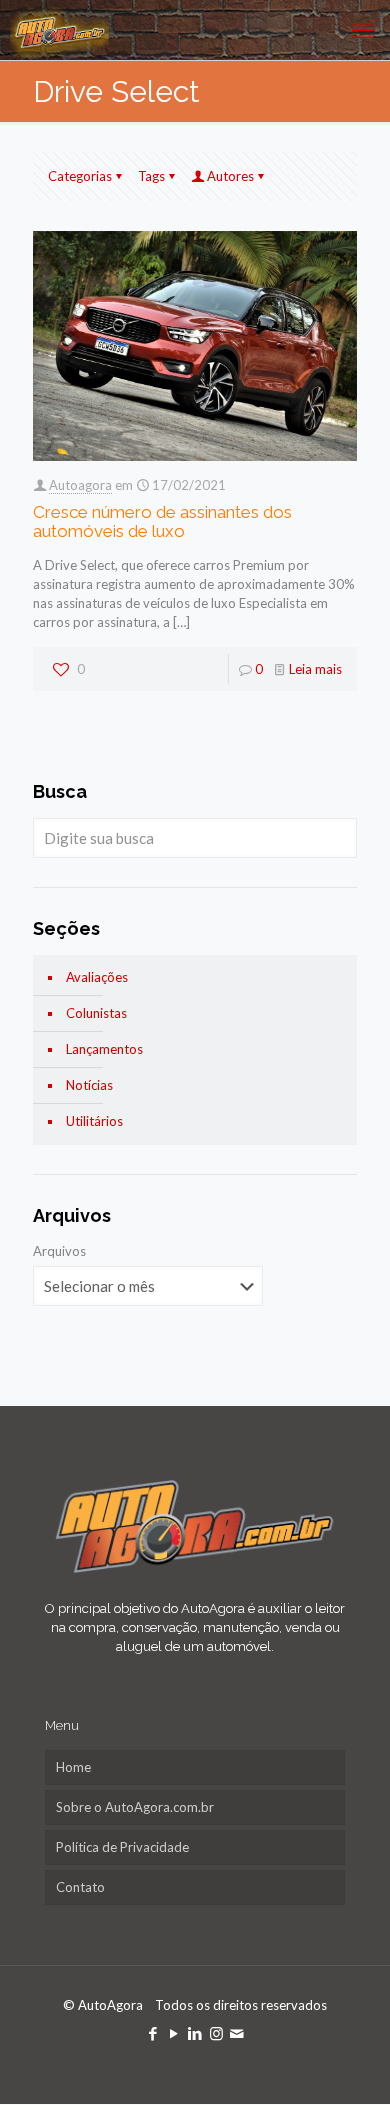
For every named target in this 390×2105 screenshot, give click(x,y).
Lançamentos (104, 1049)
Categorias (80, 176)
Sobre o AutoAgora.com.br (135, 1807)
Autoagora (80, 485)
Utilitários (94, 1121)
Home (73, 1767)
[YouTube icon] (174, 2033)
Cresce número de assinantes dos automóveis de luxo (162, 521)
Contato (80, 1887)
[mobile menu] (363, 30)
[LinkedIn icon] (195, 2033)
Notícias (89, 1085)
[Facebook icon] (153, 2033)
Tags (151, 176)
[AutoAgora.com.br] (59, 30)
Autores (230, 176)
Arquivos (59, 1251)
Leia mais (315, 669)
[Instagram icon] (216, 2033)
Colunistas (96, 1013)
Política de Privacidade (122, 1847)
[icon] (237, 2033)
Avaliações (97, 977)
